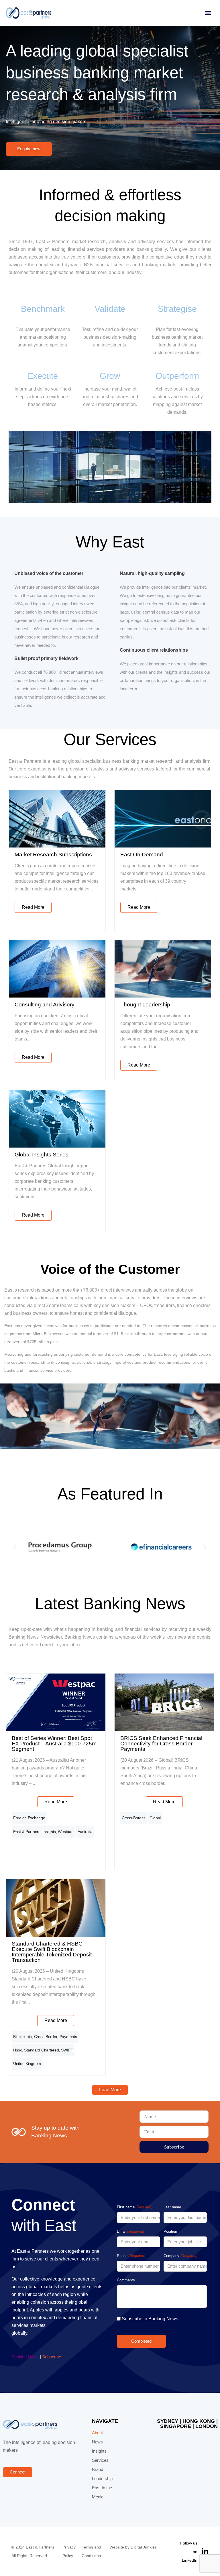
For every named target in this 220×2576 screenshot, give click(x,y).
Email (130, 2231)
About (97, 2433)
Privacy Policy (69, 2552)
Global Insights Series (42, 1155)
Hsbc (18, 2050)
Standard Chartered (41, 2050)
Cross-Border (133, 1818)
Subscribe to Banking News (150, 2319)
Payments (68, 2037)
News (97, 2442)
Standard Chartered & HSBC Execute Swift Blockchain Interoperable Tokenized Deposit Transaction (52, 1952)
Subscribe (52, 2357)
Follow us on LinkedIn (189, 2552)
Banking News (25, 2357)
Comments (126, 2280)
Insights (49, 1832)
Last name (172, 2207)
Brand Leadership (102, 2474)
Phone (131, 2256)
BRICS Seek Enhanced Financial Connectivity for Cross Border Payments (161, 1744)
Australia (85, 1832)
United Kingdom (27, 2063)
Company (180, 2256)
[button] (208, 13)
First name (135, 2207)
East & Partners (27, 1832)
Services (100, 2460)
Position (170, 2231)
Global (155, 1818)
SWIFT (67, 2050)
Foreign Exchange (29, 1818)
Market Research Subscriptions (53, 855)
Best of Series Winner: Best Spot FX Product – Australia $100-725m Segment (54, 1744)
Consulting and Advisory (45, 1005)
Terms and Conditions (91, 2552)
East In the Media (102, 2492)
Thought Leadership (145, 1005)
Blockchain (22, 2037)
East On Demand (142, 855)
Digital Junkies (144, 2547)
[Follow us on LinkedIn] (205, 2552)
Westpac (65, 1832)
